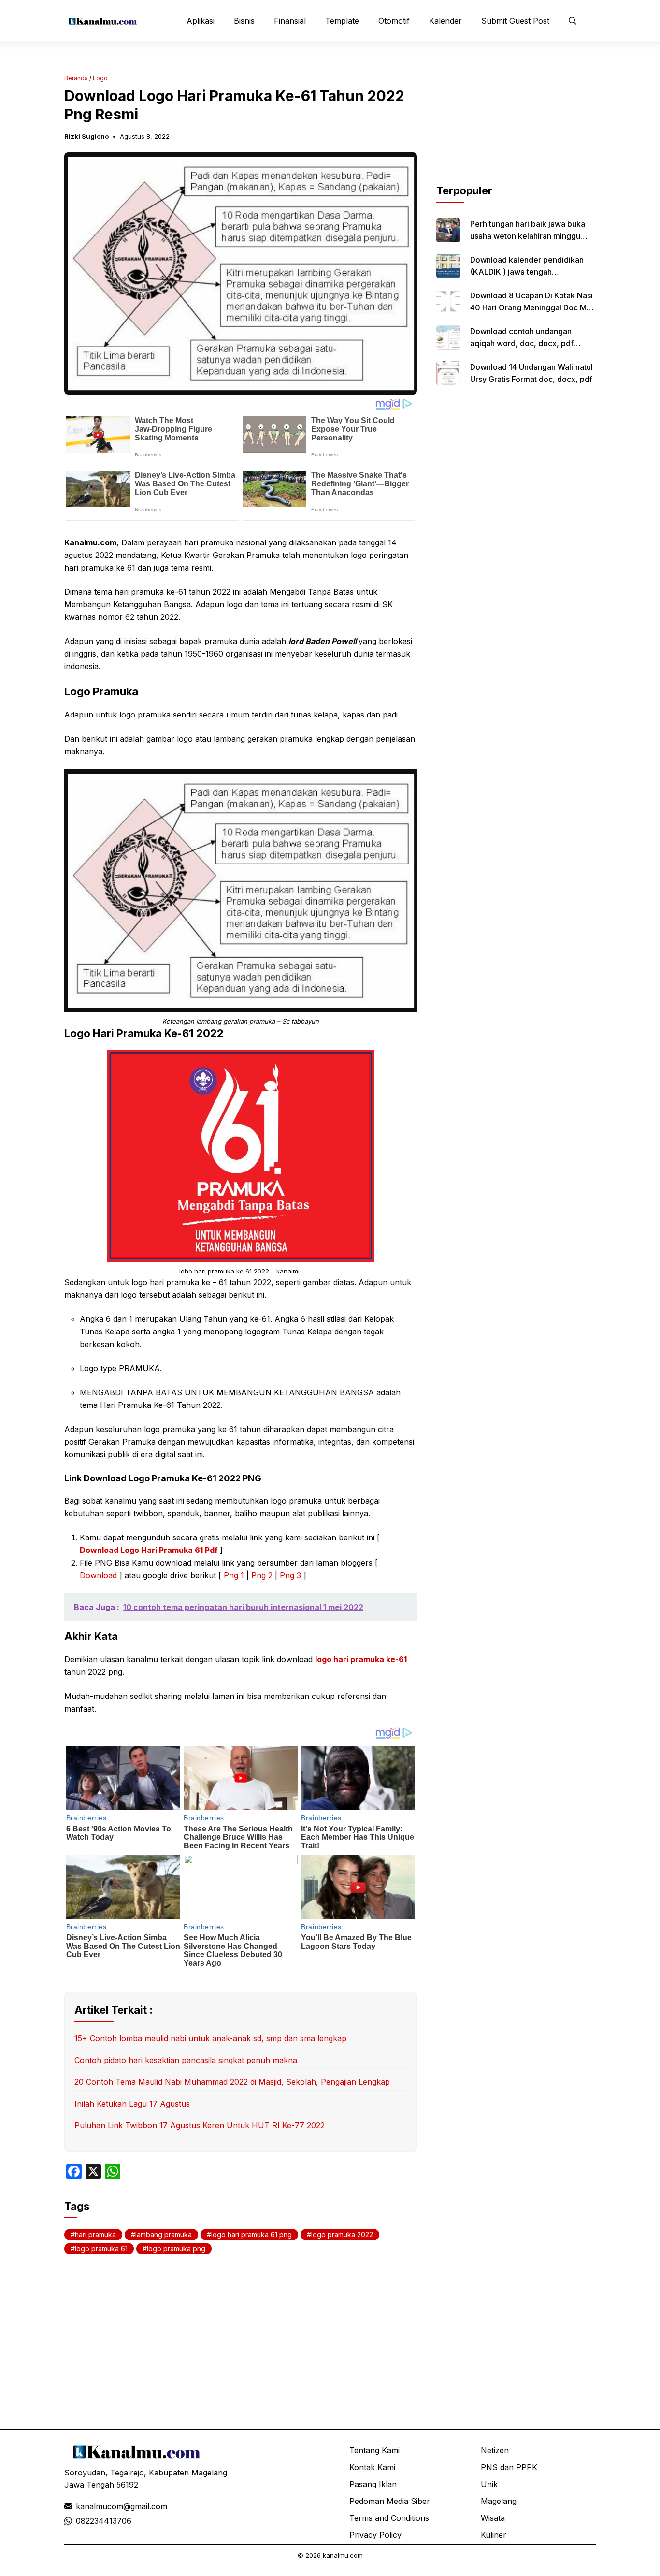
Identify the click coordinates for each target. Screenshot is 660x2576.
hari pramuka (95, 2234)
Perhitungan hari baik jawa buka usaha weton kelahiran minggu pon (528, 236)
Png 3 (290, 1575)
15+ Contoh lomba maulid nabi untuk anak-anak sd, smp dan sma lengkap (210, 2038)
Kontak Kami (372, 2467)
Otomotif (394, 21)
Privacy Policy (375, 2535)
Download (100, 1575)
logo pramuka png (176, 2248)
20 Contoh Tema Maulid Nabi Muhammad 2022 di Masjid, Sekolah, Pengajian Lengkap (232, 2082)
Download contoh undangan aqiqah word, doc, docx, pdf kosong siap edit (522, 343)
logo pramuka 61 (101, 2248)
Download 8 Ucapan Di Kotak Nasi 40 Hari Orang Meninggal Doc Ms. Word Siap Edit (531, 307)
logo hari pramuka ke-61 (361, 1659)
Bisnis (244, 21)
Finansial (290, 21)
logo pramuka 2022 (342, 2234)
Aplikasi (201, 21)
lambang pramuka (164, 2234)
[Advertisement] (516, 122)
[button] (573, 21)
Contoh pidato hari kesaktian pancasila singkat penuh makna (186, 2060)
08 (81, 2521)
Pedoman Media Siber (390, 2501)
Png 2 (262, 1575)
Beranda (76, 78)
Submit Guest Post (515, 21)
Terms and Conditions (389, 2518)
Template (342, 21)
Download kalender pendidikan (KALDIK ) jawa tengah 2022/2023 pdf (527, 272)
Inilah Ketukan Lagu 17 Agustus (132, 2104)
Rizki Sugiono (86, 136)
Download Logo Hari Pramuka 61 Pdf (150, 1550)
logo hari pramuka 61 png (251, 2234)
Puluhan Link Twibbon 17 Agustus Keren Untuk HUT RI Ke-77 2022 (200, 2125)
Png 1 (234, 1575)
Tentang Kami (374, 2450)
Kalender (445, 21)
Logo (100, 78)
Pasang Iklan (373, 2484)
